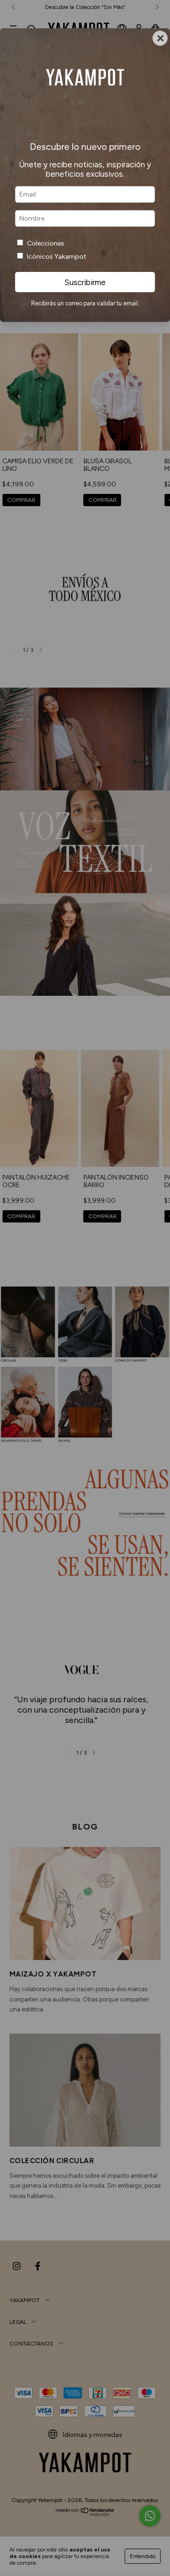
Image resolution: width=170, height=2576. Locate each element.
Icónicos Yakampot (57, 257)
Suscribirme (85, 282)
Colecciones (46, 243)
